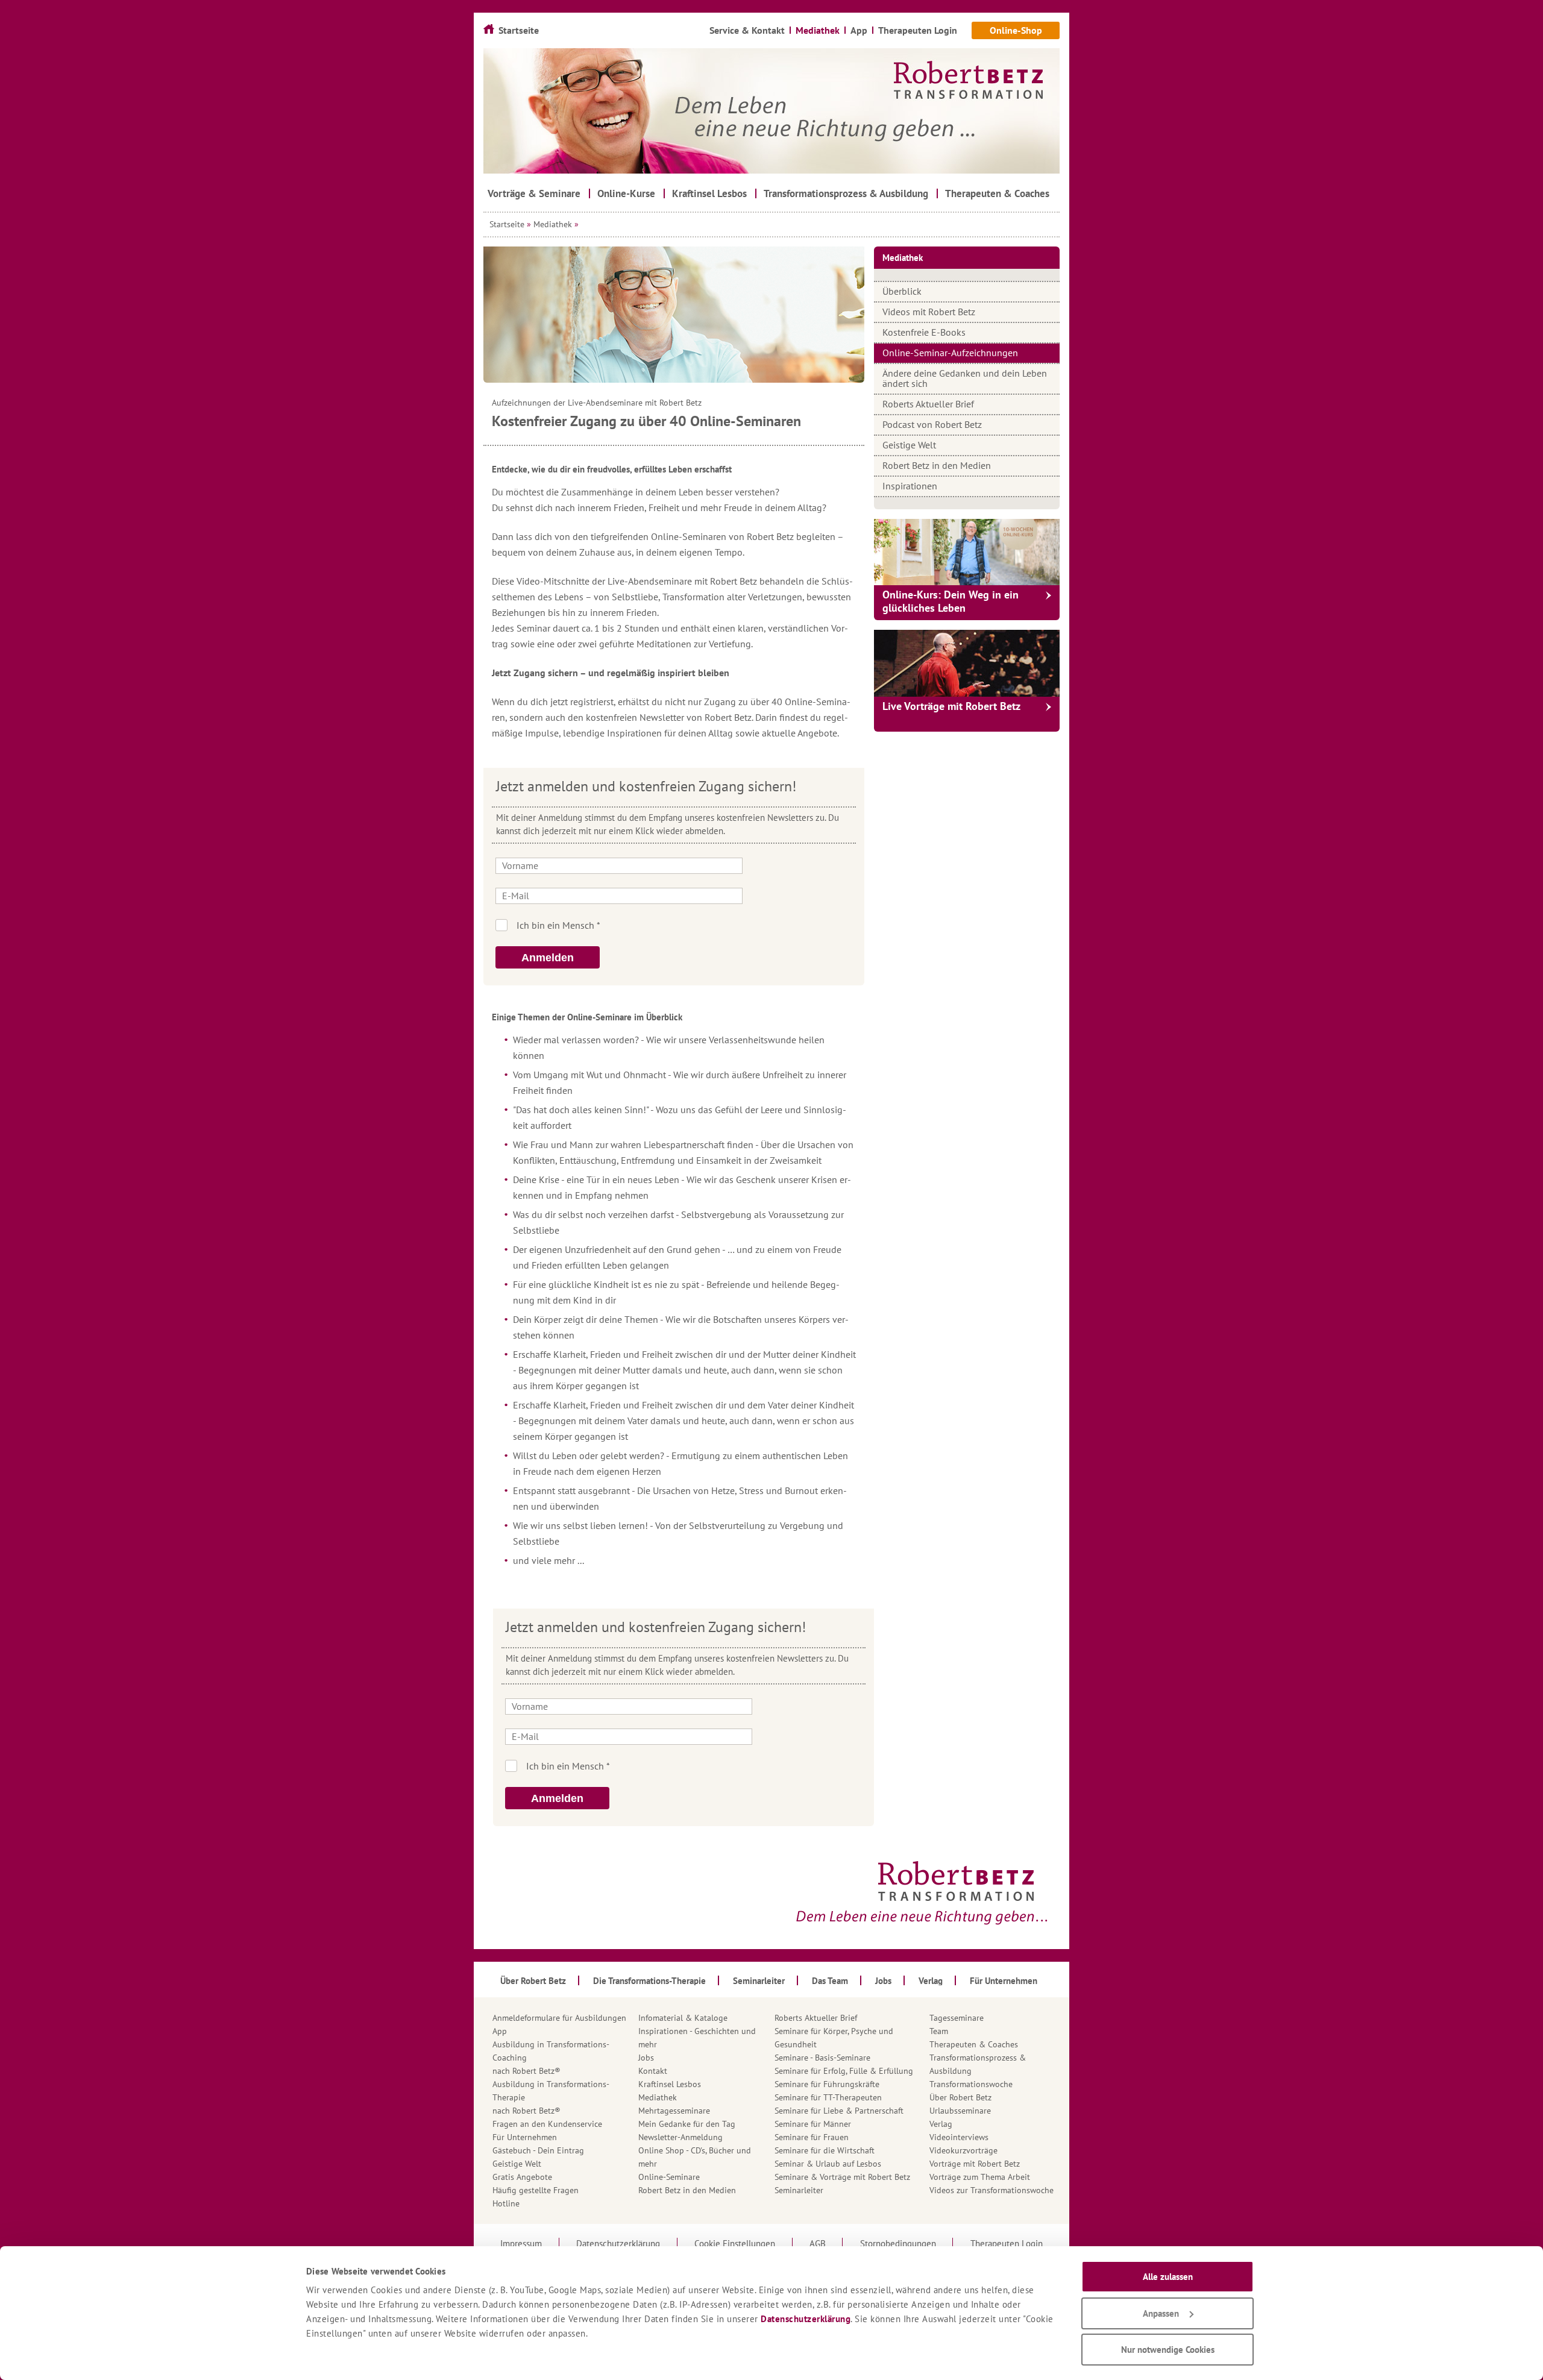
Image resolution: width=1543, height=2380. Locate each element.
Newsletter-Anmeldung (680, 2137)
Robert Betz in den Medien (937, 465)
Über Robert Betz (960, 2097)
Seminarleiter (799, 2190)
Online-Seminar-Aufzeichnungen (950, 353)
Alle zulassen (1168, 2277)
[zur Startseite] (771, 111)
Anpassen (1161, 2313)
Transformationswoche (971, 2084)
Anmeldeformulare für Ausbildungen (559, 2018)
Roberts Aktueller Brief (928, 404)
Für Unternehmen (525, 2137)
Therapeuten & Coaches (974, 2044)
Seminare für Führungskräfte (827, 2084)
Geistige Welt (909, 445)
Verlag (941, 2124)
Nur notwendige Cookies (1168, 2350)
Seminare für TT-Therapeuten (828, 2097)
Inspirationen (910, 486)
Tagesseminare (957, 2018)
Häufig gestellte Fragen (536, 2190)
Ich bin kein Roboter (690, 925)
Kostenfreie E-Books (924, 332)
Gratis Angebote (522, 2177)
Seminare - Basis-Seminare (822, 2058)
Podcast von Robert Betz (932, 424)
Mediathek (553, 224)
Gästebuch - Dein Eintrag (538, 2150)
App (500, 2031)
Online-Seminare (669, 2177)
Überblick (902, 291)
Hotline (506, 2203)
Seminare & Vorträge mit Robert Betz (842, 2177)
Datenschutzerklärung (806, 2319)
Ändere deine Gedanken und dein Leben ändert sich (965, 378)
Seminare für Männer (813, 2124)
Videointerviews (959, 2137)
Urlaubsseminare (960, 2111)
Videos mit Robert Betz (929, 312)
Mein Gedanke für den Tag (687, 2124)
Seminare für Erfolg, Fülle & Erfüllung (844, 2071)
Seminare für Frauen (812, 2137)
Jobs (646, 2058)
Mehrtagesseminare (674, 2111)
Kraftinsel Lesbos (670, 2084)
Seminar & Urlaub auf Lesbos (828, 2164)
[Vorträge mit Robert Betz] (967, 663)
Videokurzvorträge (963, 2150)
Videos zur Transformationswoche (991, 2190)
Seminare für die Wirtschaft (825, 2150)
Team (939, 2031)
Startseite (507, 224)
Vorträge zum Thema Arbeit (980, 2177)
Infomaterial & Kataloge (683, 2018)
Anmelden (548, 958)
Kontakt (653, 2071)
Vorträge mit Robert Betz (975, 2164)
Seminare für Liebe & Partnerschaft (839, 2111)
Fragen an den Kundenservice (547, 2124)
